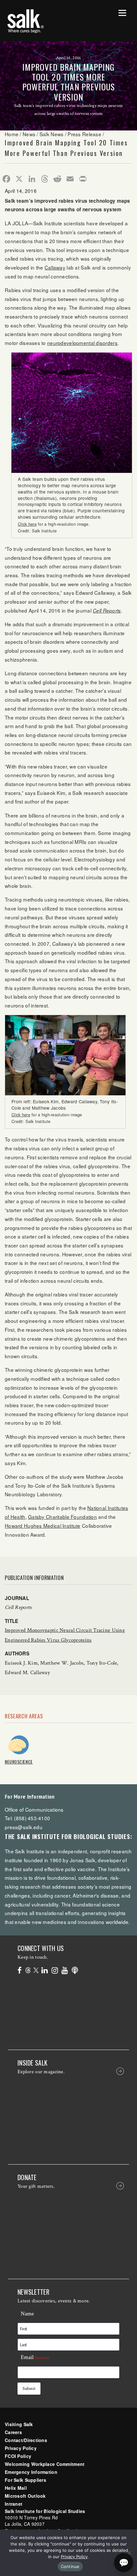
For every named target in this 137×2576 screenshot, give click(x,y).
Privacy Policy (21, 2448)
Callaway (55, 267)
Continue (70, 2566)
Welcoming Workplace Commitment (45, 2464)
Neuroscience (19, 1762)
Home (12, 134)
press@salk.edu (24, 1827)
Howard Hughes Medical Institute (43, 1526)
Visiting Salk (19, 2424)
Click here (27, 524)
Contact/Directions (26, 2440)
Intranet (14, 2504)
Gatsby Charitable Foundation (62, 1517)
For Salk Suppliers (25, 2480)
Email (35, 2357)
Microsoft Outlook (25, 2496)
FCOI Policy (18, 2456)
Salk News (52, 134)
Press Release (84, 134)
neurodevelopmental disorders (82, 343)
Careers (13, 2432)
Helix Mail (16, 2488)
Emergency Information (31, 2472)
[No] (129, 2553)
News (29, 134)
